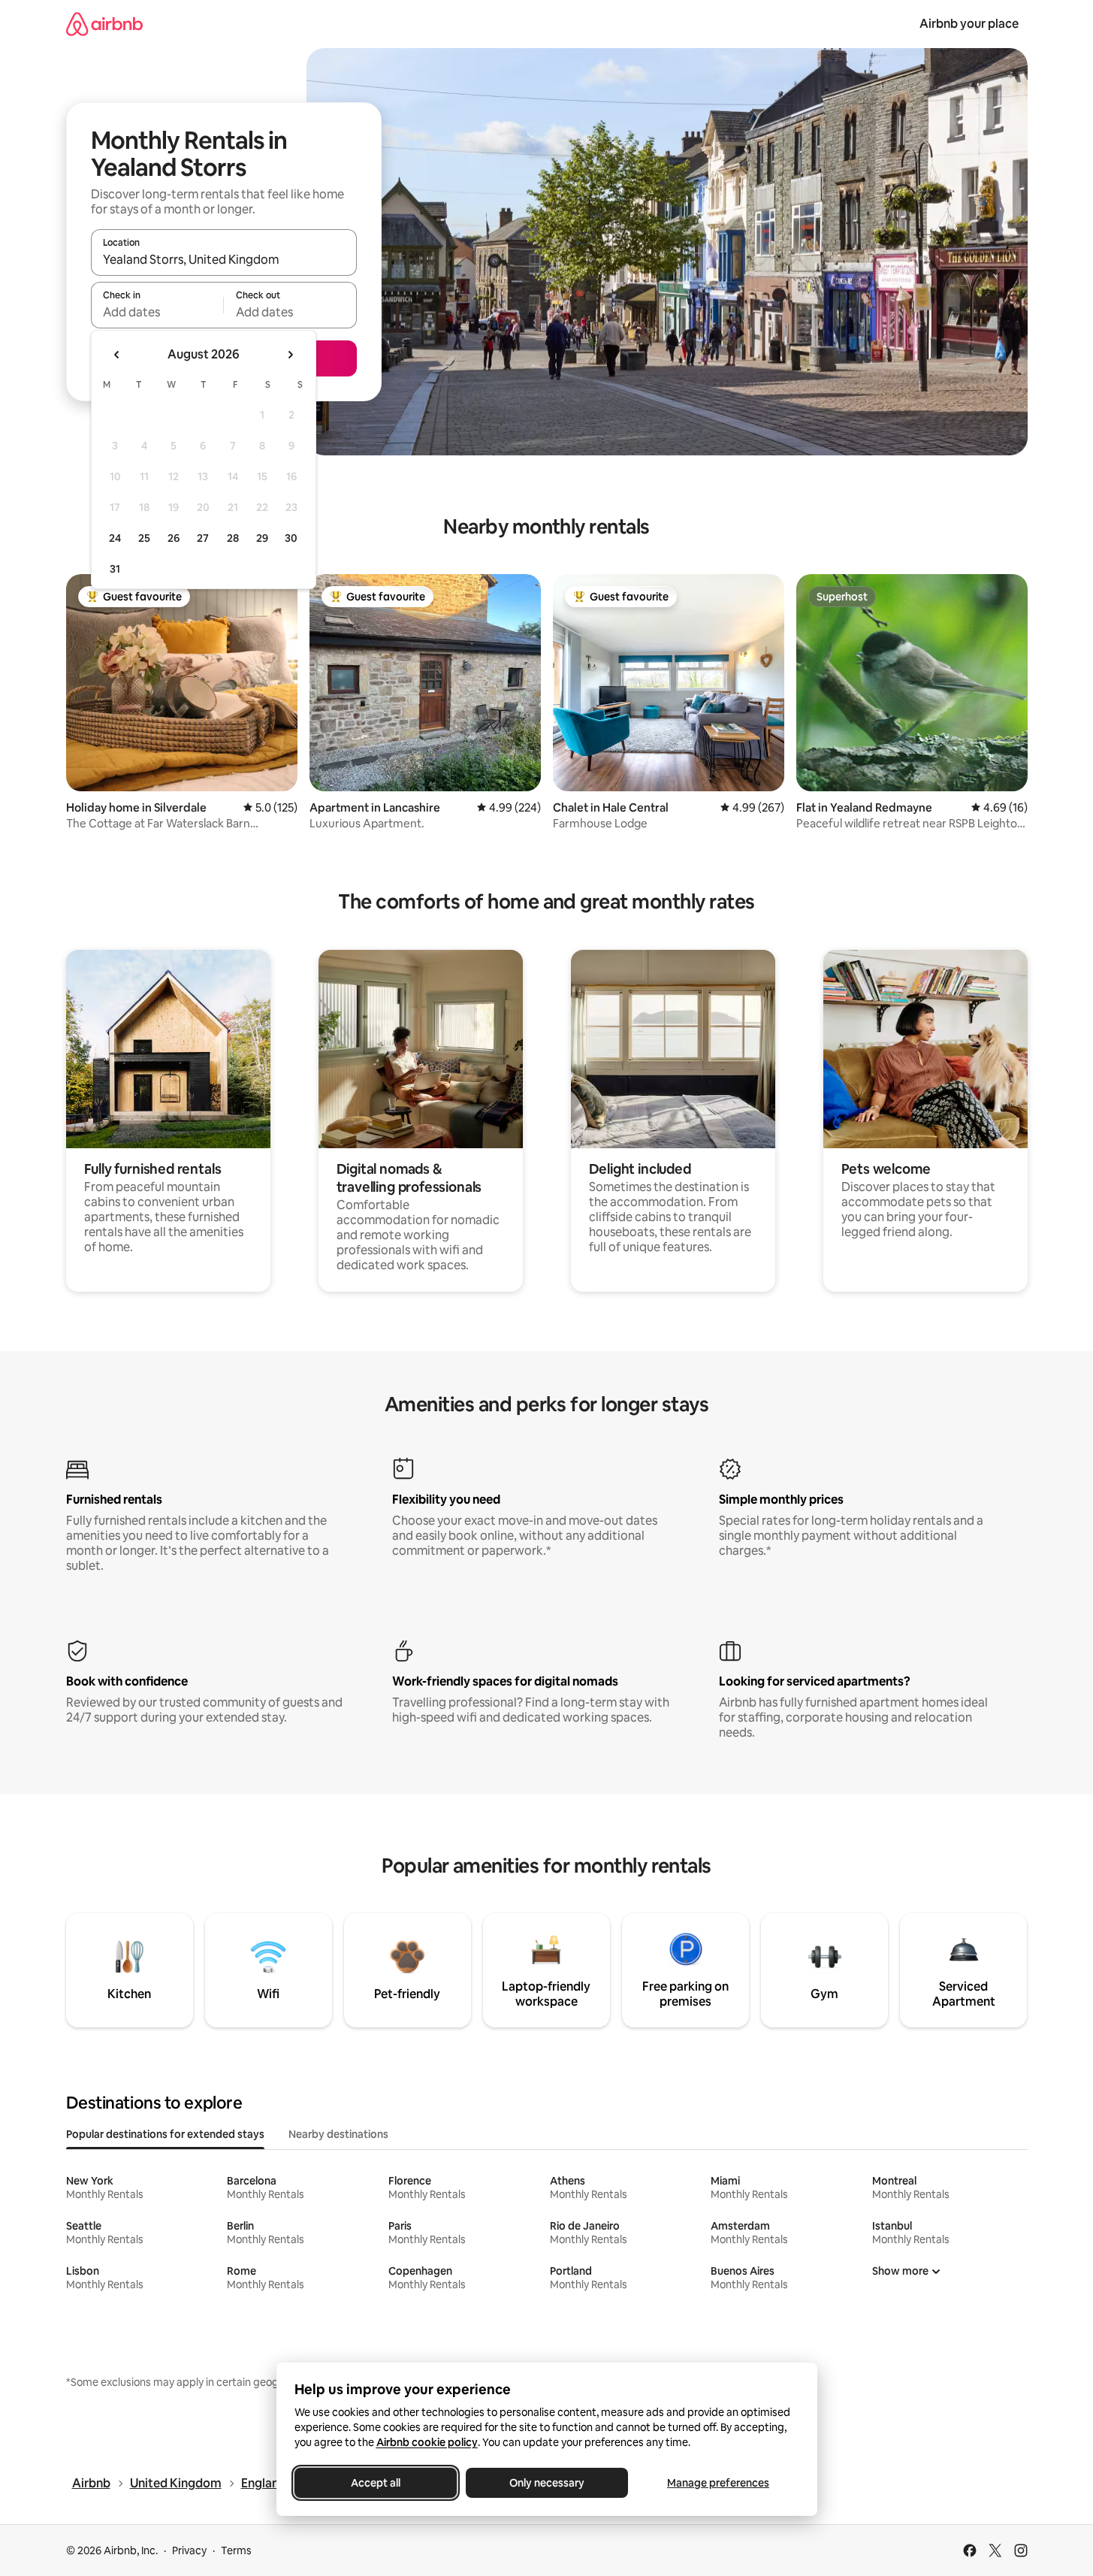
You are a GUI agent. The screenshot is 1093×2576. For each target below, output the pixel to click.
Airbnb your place (969, 24)
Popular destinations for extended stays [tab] (165, 2134)
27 (203, 538)
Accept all (376, 2483)
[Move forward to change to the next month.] (290, 355)
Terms (236, 2550)
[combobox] (224, 259)
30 (291, 538)
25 (144, 538)
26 (174, 538)
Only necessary (547, 2483)
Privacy (189, 2550)
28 (233, 538)
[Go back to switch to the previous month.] (117, 355)
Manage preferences (718, 2483)
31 (115, 569)
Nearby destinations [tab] (338, 2134)
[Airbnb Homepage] (104, 24)
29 (262, 538)
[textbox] (157, 312)
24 (115, 538)
